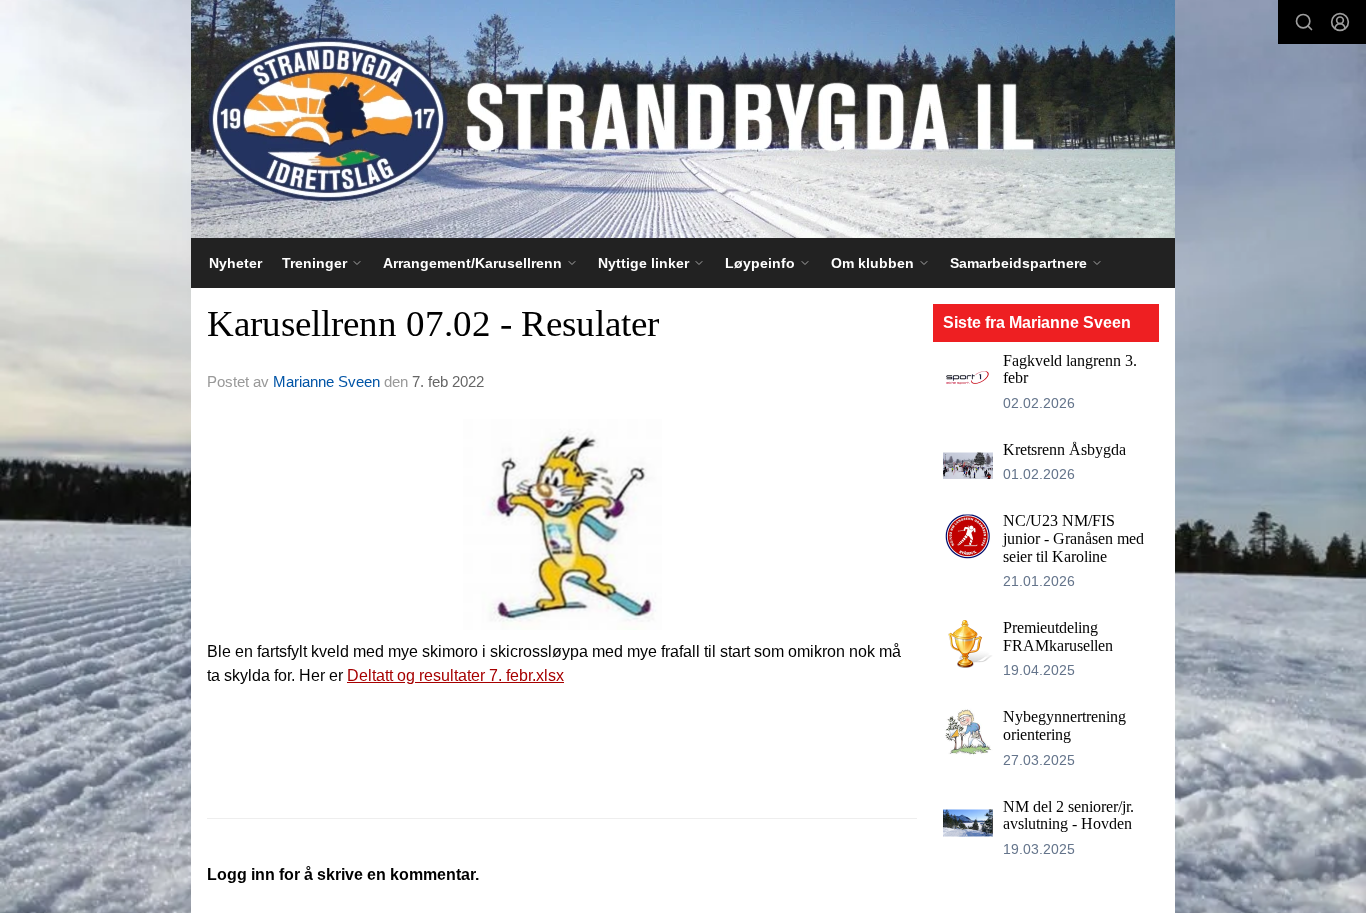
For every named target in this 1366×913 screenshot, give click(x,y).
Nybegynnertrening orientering (1064, 725)
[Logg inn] (1340, 22)
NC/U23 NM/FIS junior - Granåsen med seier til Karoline (1073, 538)
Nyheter (235, 263)
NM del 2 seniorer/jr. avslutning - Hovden (1068, 815)
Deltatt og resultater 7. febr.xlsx (455, 675)
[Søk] (1304, 22)
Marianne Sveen (326, 381)
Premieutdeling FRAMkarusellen (1058, 636)
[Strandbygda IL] (683, 119)
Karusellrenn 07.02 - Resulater (433, 323)
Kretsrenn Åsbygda (1064, 449)
